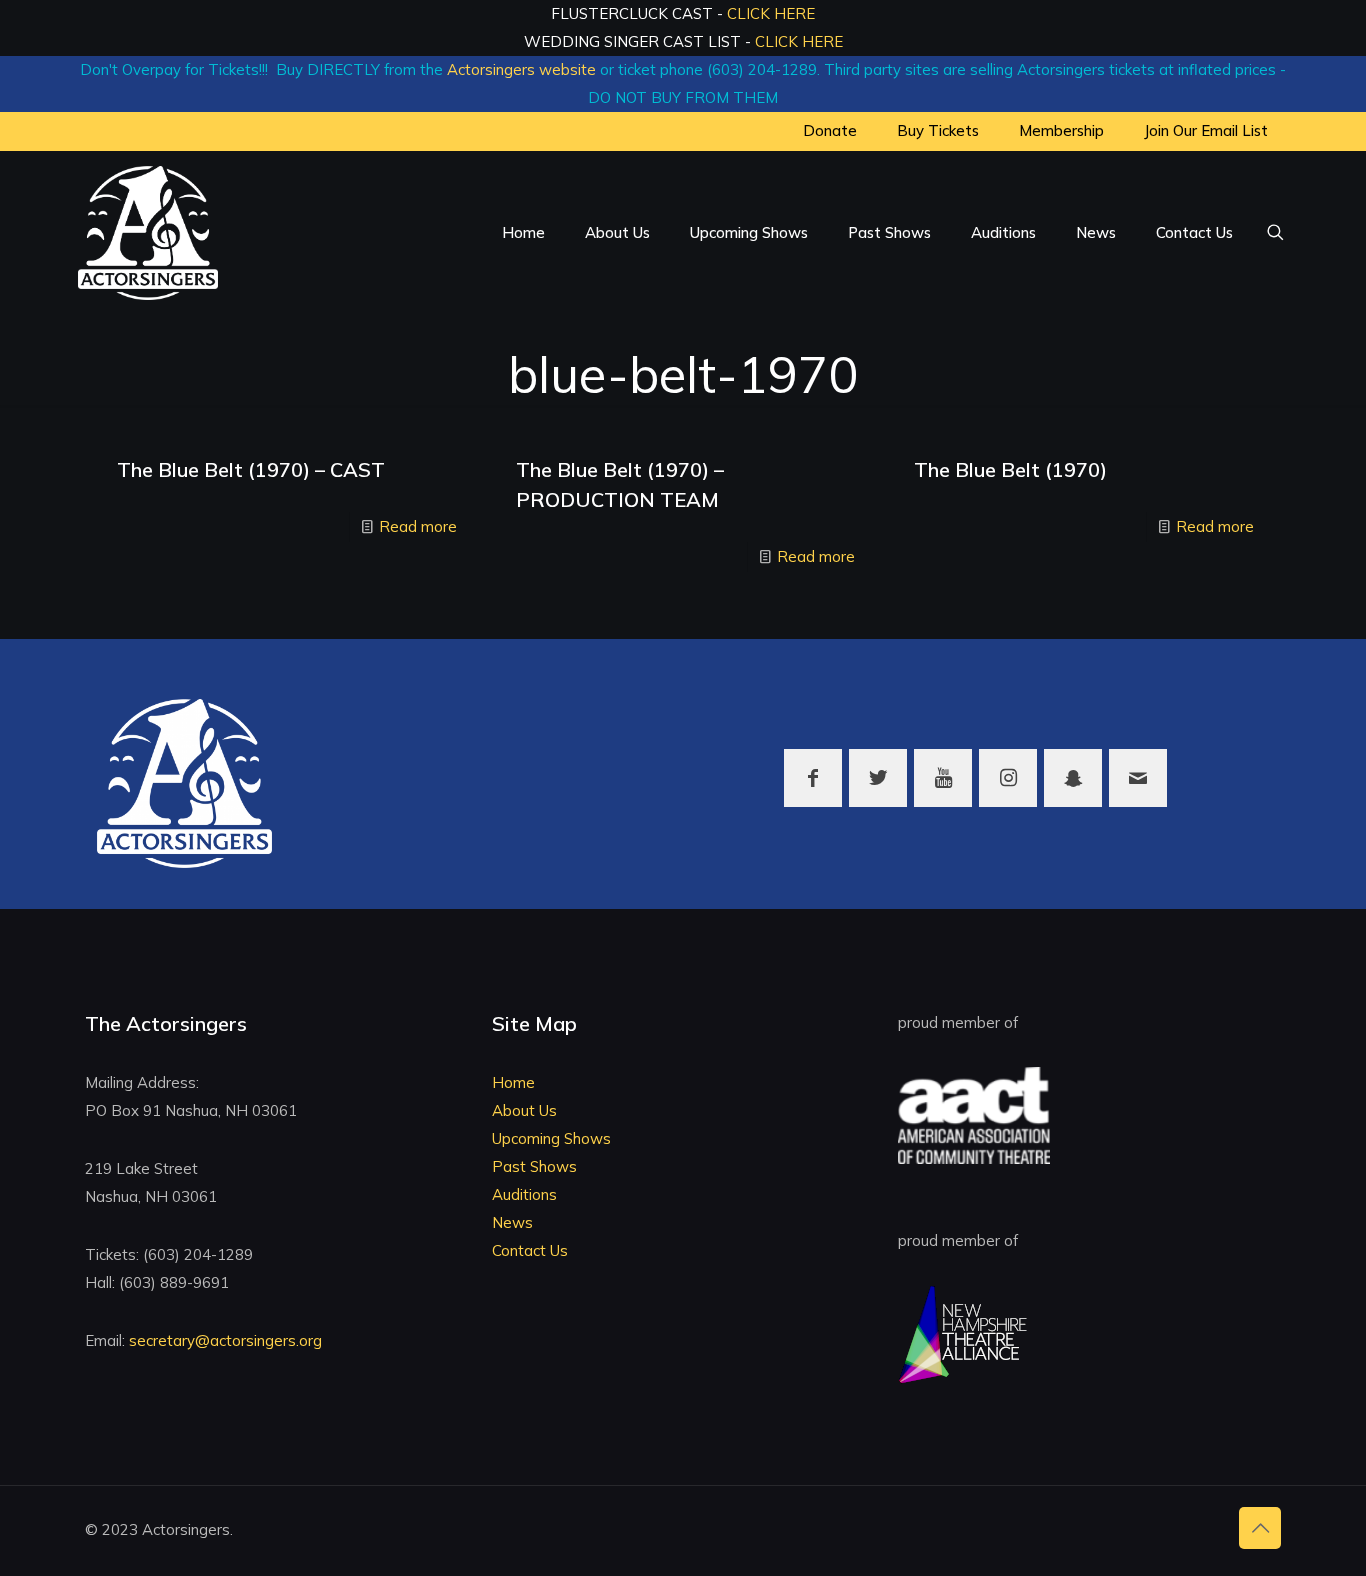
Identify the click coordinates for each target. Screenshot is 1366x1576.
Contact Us (530, 1250)
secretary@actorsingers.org (225, 1340)
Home (513, 1082)
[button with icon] (813, 778)
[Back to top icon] (1260, 1528)
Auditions (524, 1194)
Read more (418, 526)
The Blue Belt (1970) (1010, 469)
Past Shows (534, 1166)
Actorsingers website (521, 69)
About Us (524, 1110)
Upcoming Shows (551, 1138)
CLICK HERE (771, 13)
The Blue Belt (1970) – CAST (251, 469)
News (512, 1222)
